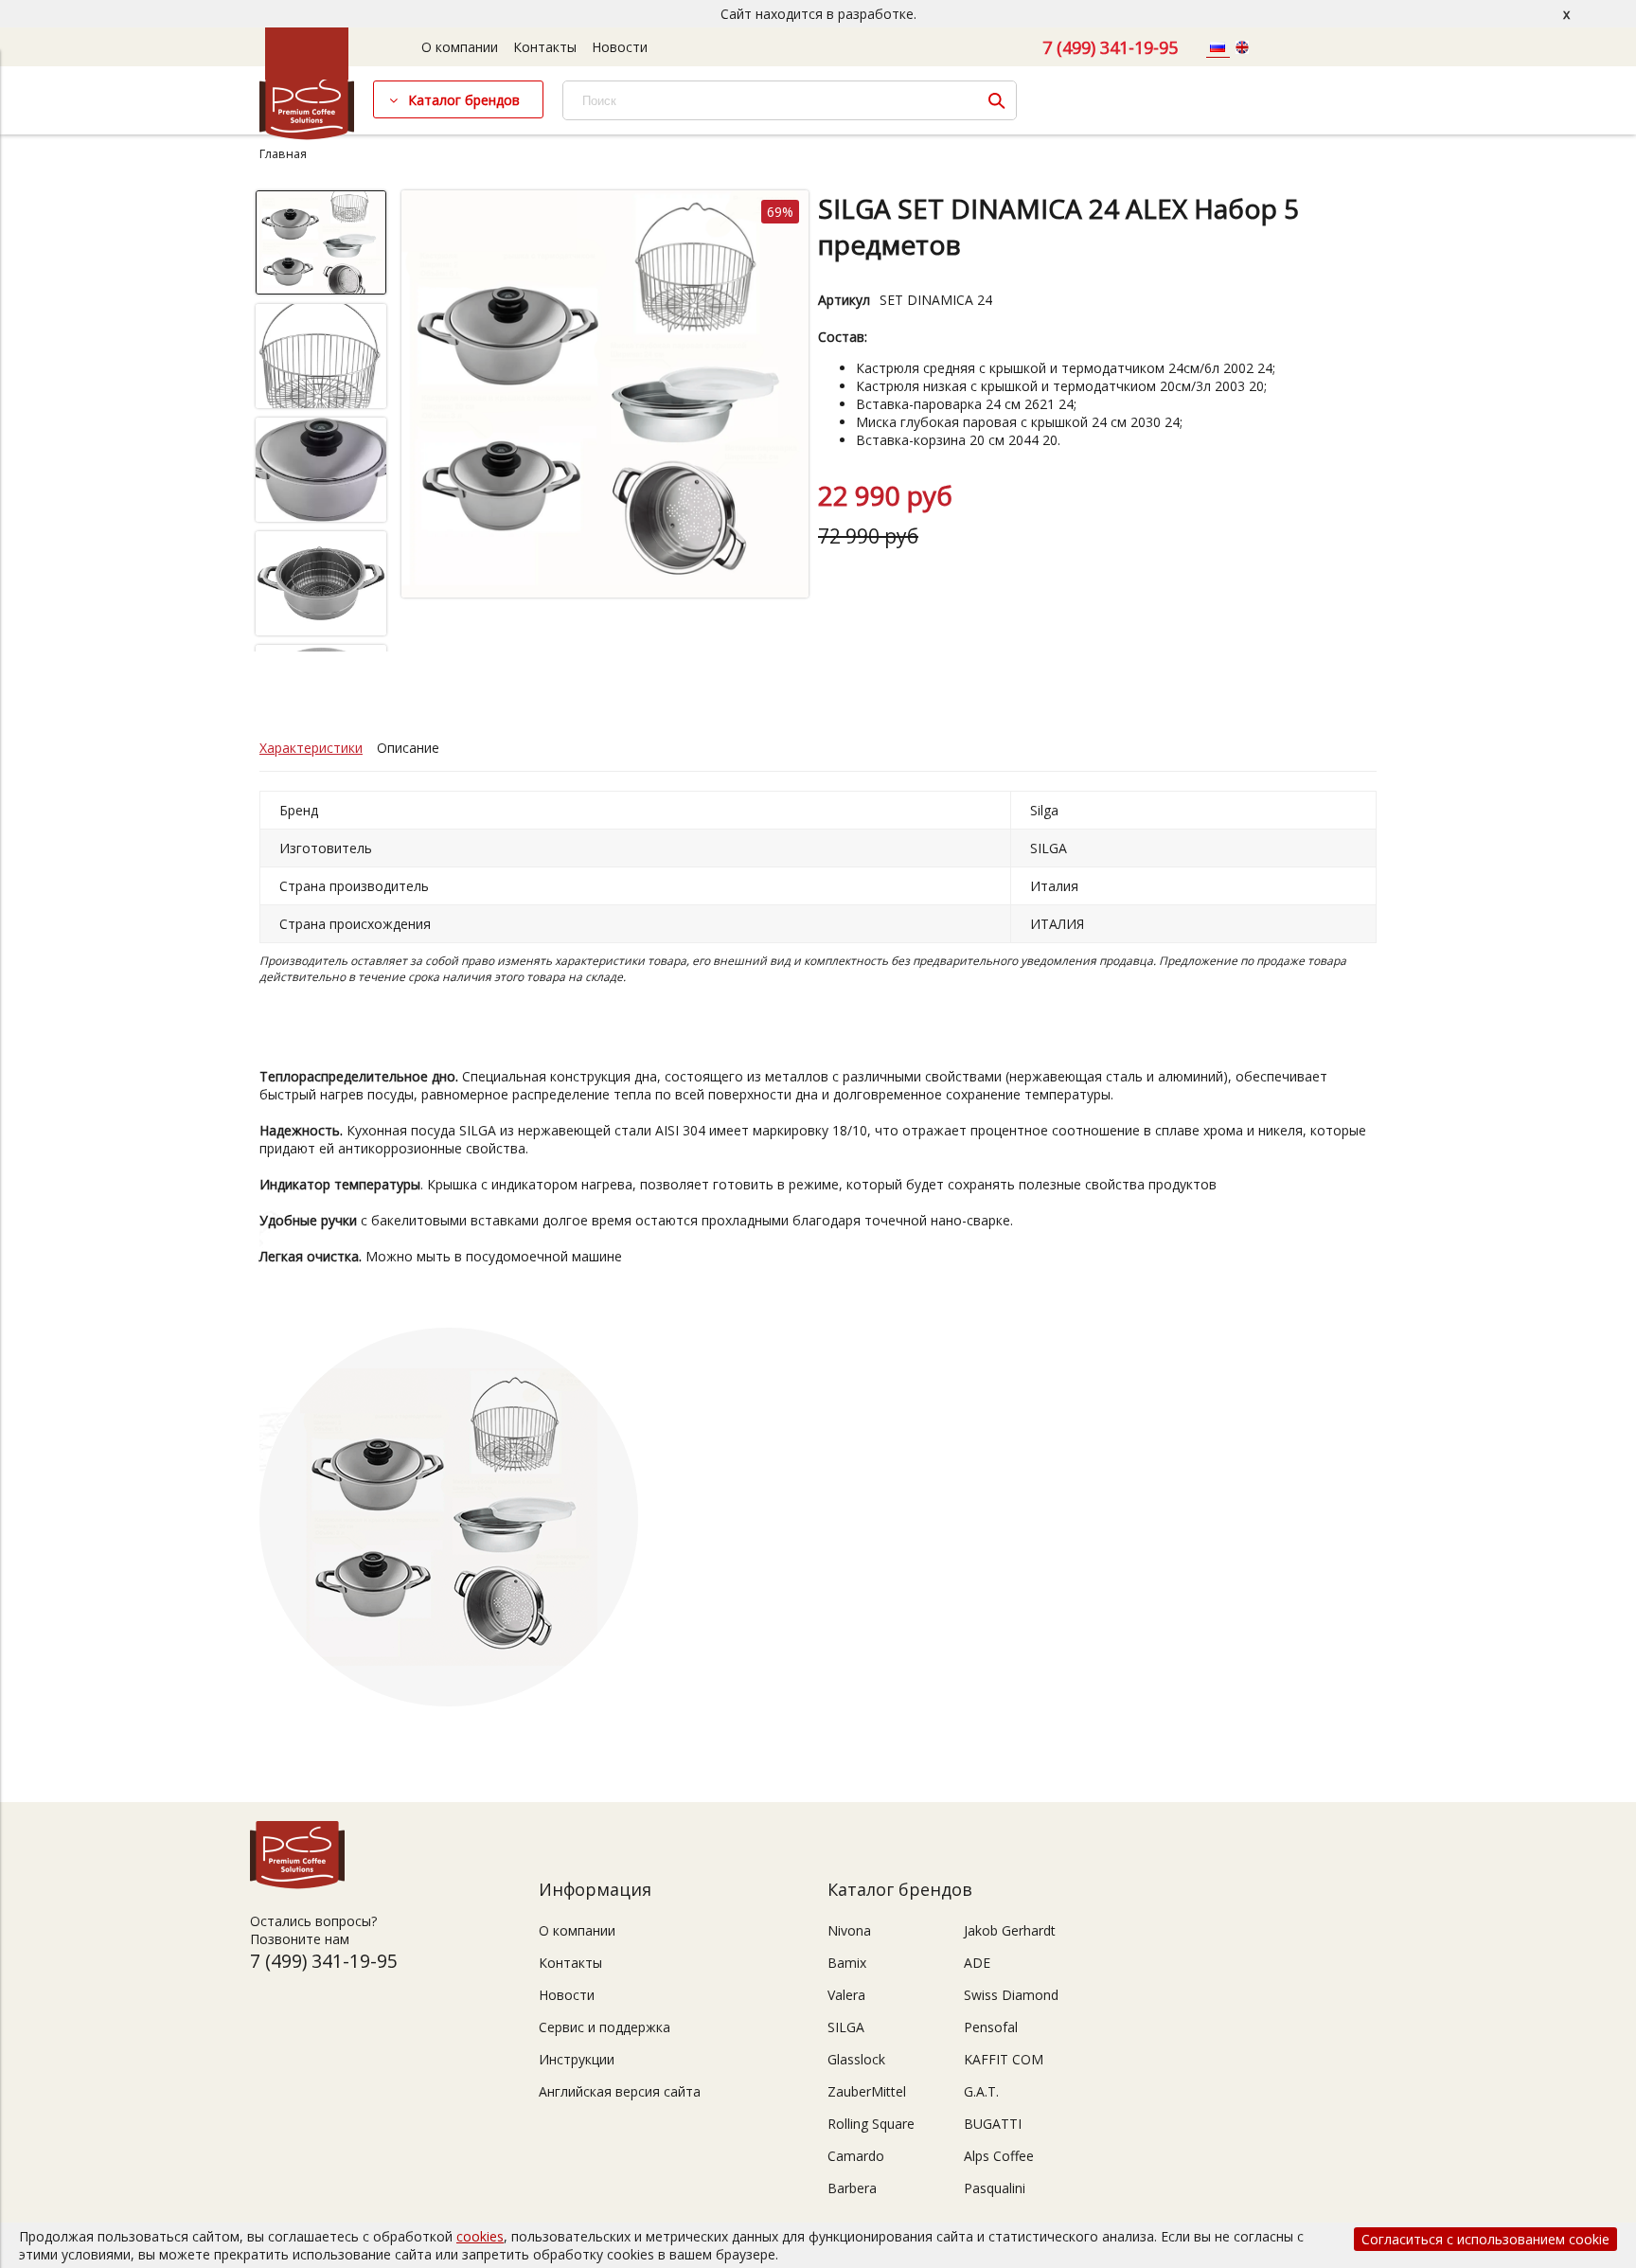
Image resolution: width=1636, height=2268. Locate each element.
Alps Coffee (999, 2156)
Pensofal (991, 2027)
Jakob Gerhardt (1010, 1930)
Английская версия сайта (620, 2091)
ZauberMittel (867, 2091)
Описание (408, 748)
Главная (283, 154)
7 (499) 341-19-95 (1110, 47)
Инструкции (577, 2059)
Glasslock (856, 2059)
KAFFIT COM (1004, 2059)
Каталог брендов (464, 100)
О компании (460, 47)
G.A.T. (981, 2091)
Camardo (856, 2156)
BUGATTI (993, 2124)
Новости (620, 47)
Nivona (849, 1930)
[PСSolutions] (307, 135)
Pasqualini (995, 2188)
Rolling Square (871, 2124)
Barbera (852, 2188)
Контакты (545, 47)
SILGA (846, 2027)
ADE (977, 1963)
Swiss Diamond (1011, 1995)
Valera (846, 1995)
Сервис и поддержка (605, 2027)
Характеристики (311, 748)
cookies (480, 2236)
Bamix (847, 1963)
